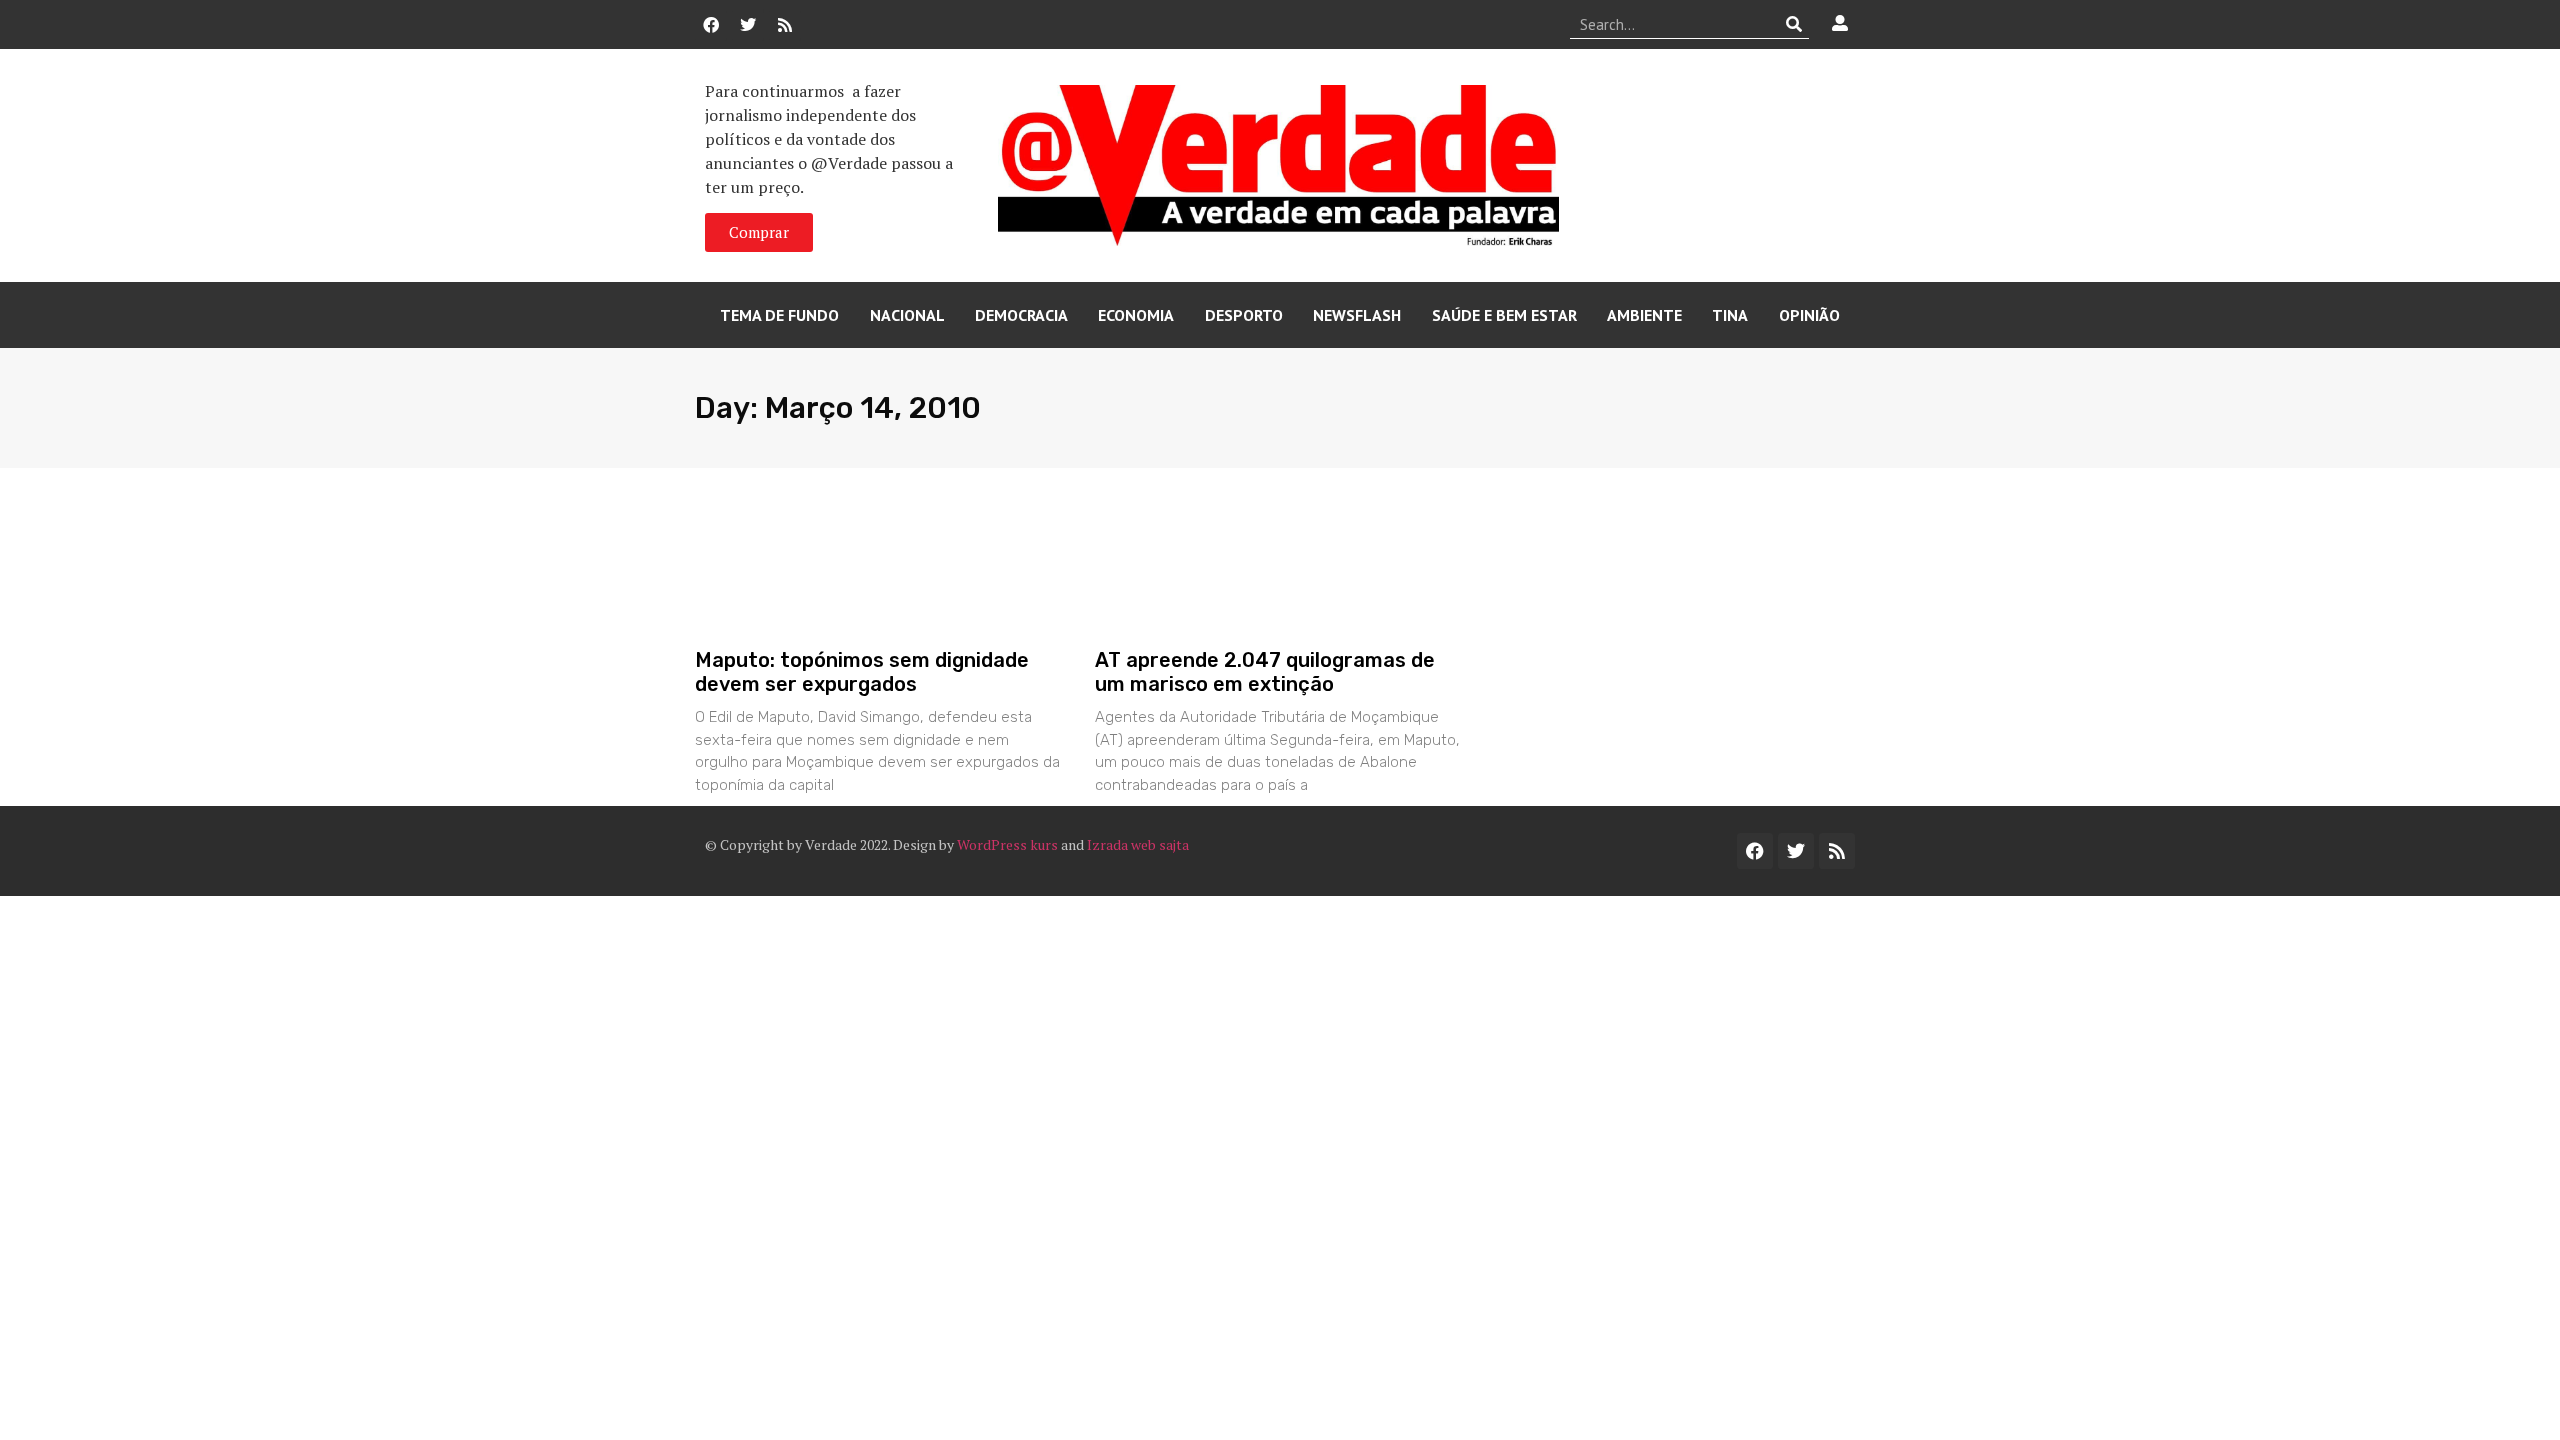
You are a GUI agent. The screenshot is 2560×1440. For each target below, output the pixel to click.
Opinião (1809, 315)
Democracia (1021, 315)
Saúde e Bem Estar (1504, 315)
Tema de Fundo (779, 315)
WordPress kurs (1007, 844)
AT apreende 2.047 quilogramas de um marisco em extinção (1265, 672)
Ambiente (1644, 315)
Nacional (907, 315)
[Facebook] (711, 25)
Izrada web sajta (1138, 844)
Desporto (1244, 315)
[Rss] (785, 25)
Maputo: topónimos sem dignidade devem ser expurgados (862, 672)
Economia (1136, 315)
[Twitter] (748, 25)
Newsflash (1357, 315)
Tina (1730, 315)
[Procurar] (1794, 24)
